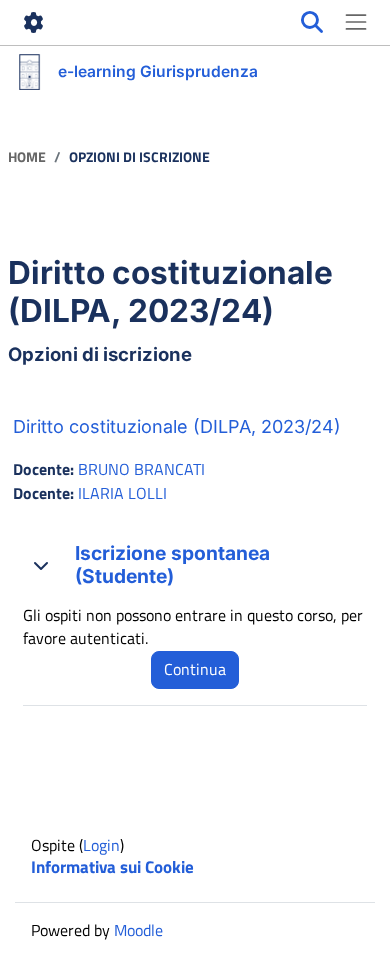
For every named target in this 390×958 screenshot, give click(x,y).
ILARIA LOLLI (122, 493)
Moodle (138, 930)
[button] (41, 565)
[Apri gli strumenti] (34, 23)
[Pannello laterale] (356, 23)
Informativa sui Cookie (112, 867)
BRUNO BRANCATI (141, 469)
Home (27, 157)
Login (101, 845)
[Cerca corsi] (312, 23)
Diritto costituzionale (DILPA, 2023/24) (177, 426)
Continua (195, 669)
